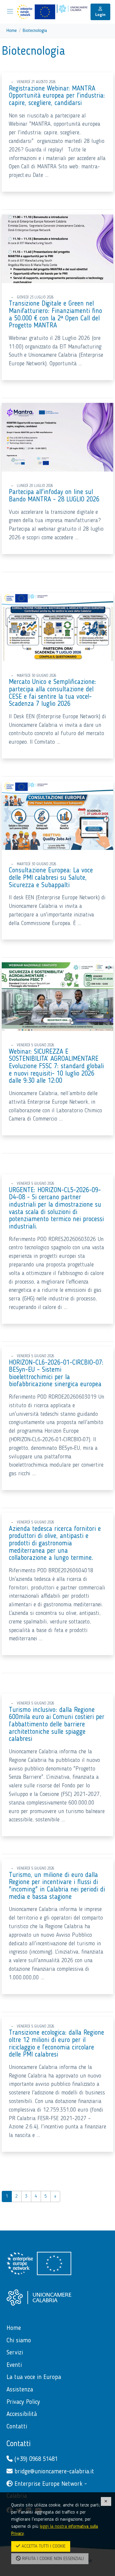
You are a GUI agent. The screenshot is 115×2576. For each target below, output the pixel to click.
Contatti (19, 2444)
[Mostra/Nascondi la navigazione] (10, 11)
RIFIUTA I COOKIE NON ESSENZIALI (52, 2559)
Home (12, 31)
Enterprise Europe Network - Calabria (47, 2490)
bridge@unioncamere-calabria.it (53, 2472)
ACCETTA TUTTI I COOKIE (43, 2546)
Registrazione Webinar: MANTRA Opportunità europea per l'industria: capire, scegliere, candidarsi (57, 96)
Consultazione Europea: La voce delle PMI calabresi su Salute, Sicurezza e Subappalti (51, 878)
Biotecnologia (35, 31)
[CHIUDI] (106, 2501)
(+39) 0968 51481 (35, 2459)
